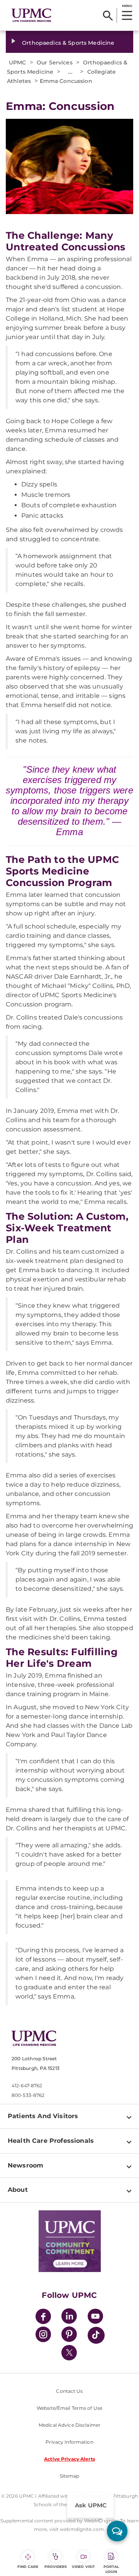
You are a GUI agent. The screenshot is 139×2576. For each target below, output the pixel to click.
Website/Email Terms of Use (69, 2408)
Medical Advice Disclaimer (69, 2425)
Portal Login (111, 2569)
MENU (127, 6)
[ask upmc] (117, 2531)
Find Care (28, 2567)
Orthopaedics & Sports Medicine (68, 43)
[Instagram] (43, 2335)
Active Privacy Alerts (69, 2459)
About (18, 2190)
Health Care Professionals (51, 2141)
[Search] (108, 15)
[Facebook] (43, 2317)
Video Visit (83, 2567)
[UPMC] (31, 15)
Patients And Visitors (43, 2116)
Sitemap (70, 2476)
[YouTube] (95, 2317)
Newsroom (25, 2165)
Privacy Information (69, 2442)
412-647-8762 (27, 2086)
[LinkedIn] (69, 2317)
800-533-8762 (28, 2095)
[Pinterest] (69, 2335)
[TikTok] (96, 2335)
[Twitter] (69, 2353)
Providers (56, 2567)
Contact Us (69, 2391)
